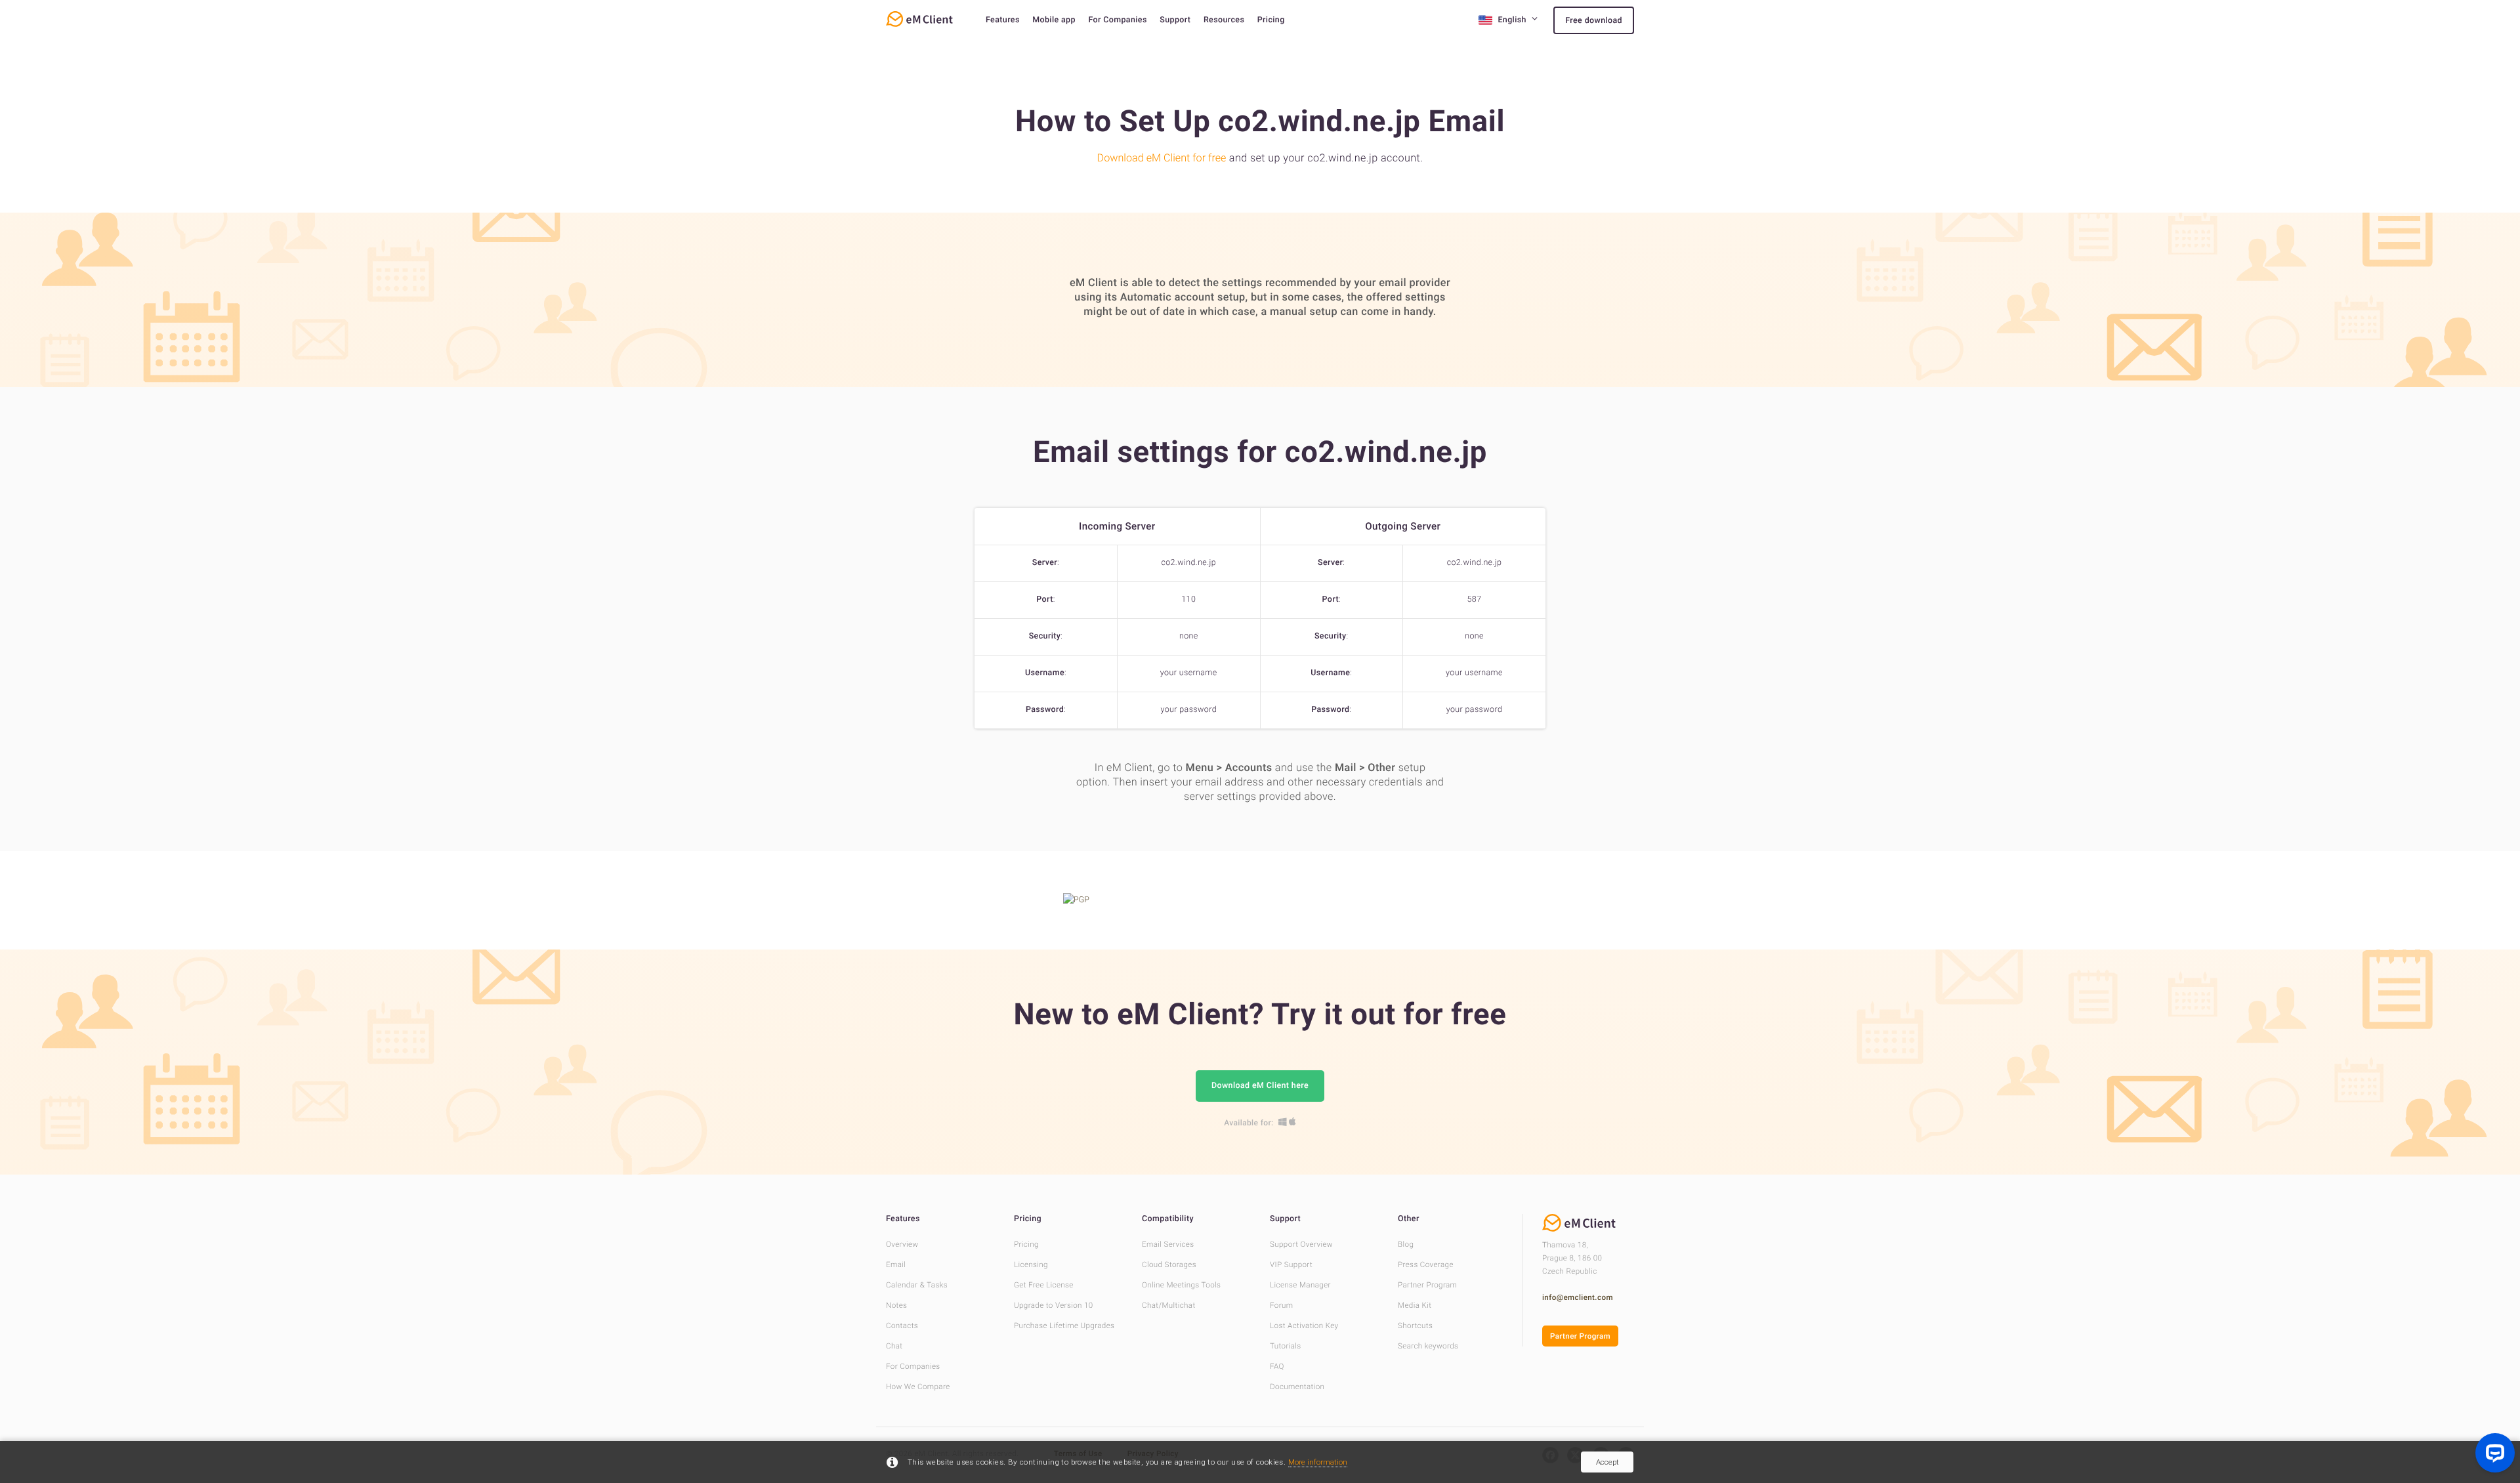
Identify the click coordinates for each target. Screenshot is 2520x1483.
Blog (1406, 1244)
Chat (894, 1346)
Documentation (1297, 1387)
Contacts (902, 1326)
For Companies (1117, 20)
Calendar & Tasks (917, 1285)
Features (1003, 20)
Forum (1281, 1305)
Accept (1607, 1462)
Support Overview (1301, 1244)
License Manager (1300, 1285)
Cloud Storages (1169, 1264)
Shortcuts (1415, 1326)
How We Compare (918, 1387)
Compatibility (1168, 1219)
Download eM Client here (1260, 1086)
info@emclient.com (1578, 1297)
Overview (902, 1244)
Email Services (1168, 1244)
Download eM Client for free (1162, 158)
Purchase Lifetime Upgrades (1064, 1326)
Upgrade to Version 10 (1054, 1305)
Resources (1224, 20)
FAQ (1277, 1366)
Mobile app (1054, 20)
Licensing (1031, 1264)
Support (1175, 20)
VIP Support (1291, 1264)
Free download (1594, 21)
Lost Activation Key (1304, 1326)
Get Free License (1044, 1285)
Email (896, 1264)
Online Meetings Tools (1181, 1285)
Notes (896, 1305)
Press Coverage (1426, 1264)
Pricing (1271, 20)
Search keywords (1428, 1346)
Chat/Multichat (1169, 1305)
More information (1318, 1462)
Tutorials (1286, 1346)
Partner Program (1427, 1285)
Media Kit (1415, 1305)
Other (1409, 1219)
